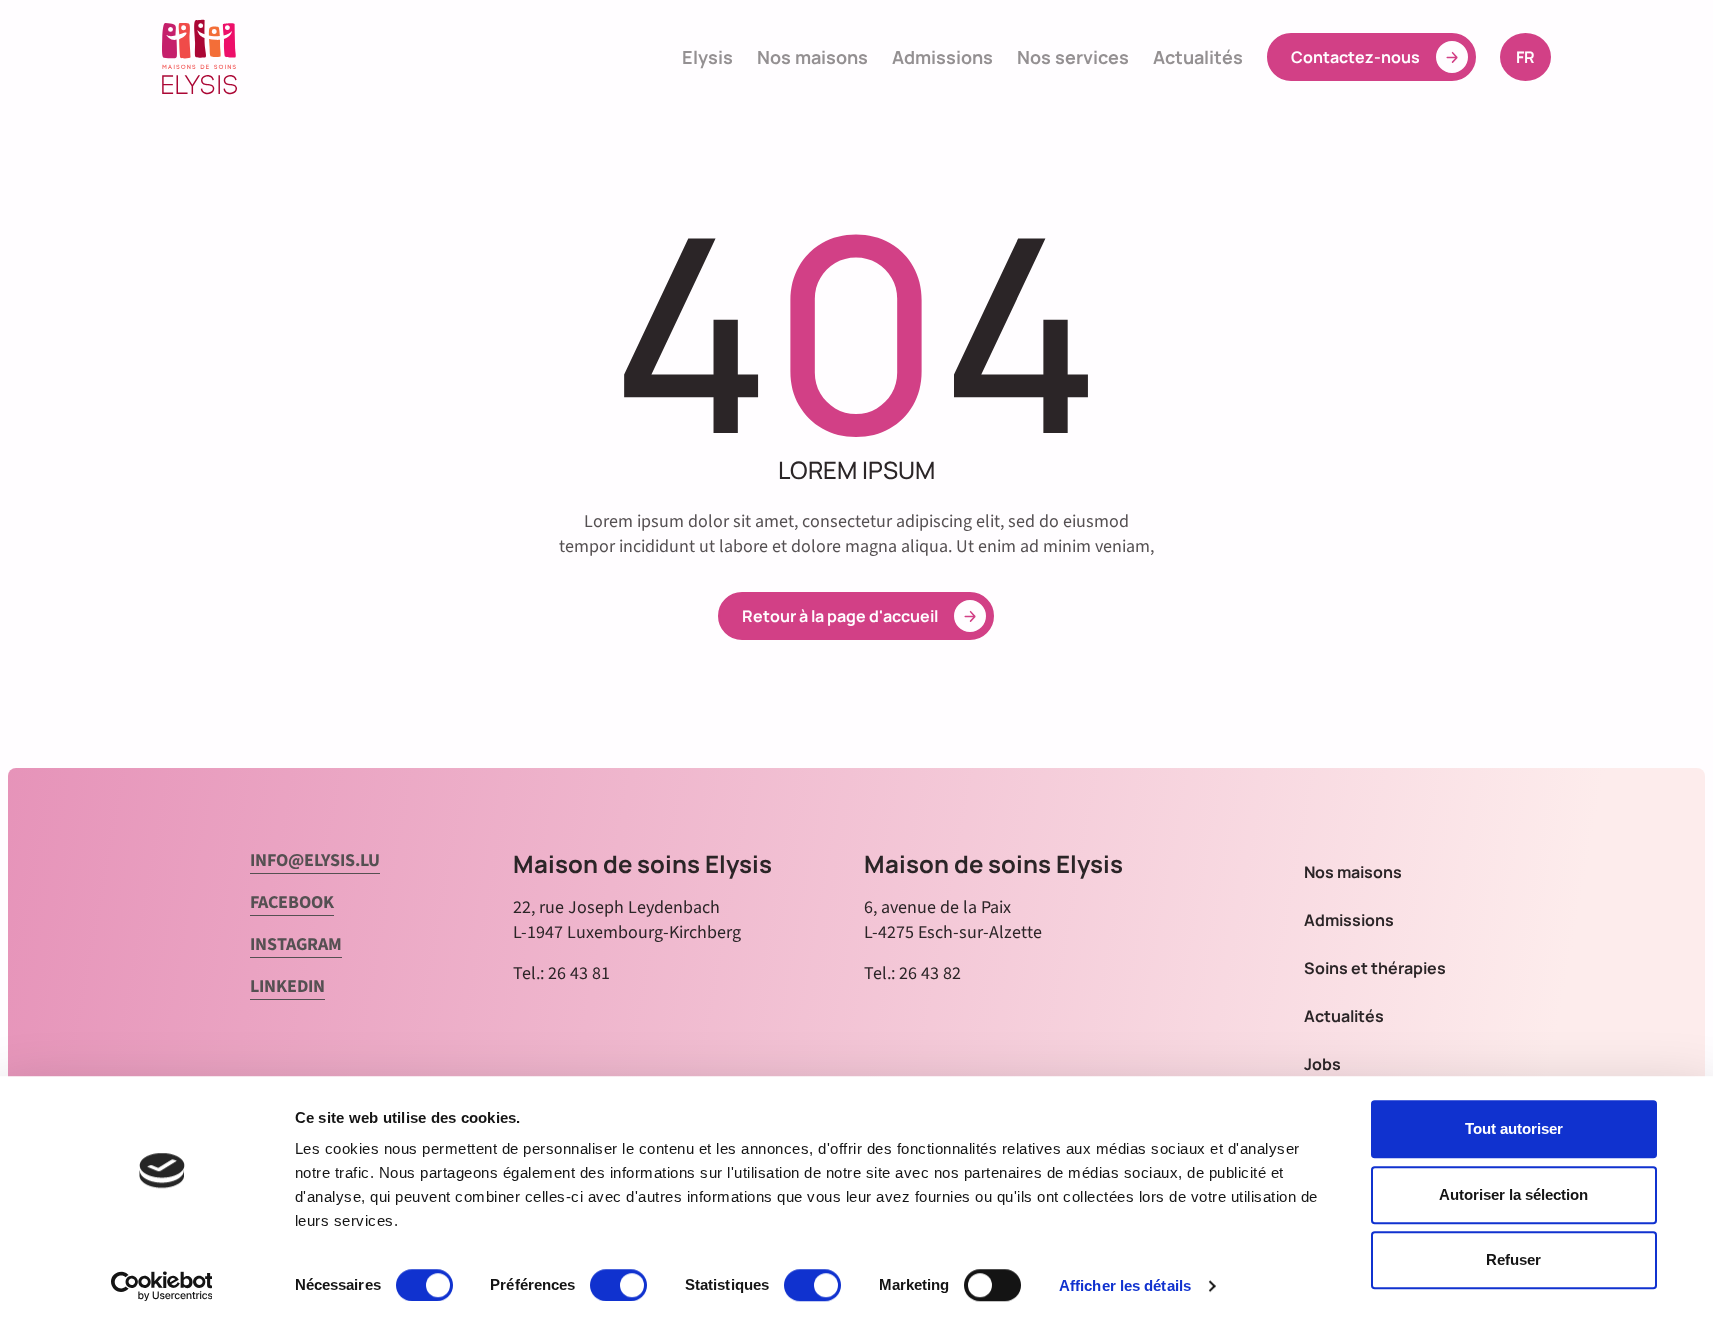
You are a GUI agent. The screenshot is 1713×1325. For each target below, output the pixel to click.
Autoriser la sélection (1513, 1194)
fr (1533, 56)
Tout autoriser (1514, 1128)
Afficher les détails (1125, 1285)
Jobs (1322, 1064)
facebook (292, 902)
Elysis (707, 57)
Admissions (942, 57)
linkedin (287, 986)
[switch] (618, 1285)
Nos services (1073, 57)
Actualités (1198, 57)
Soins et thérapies (1375, 968)
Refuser (1513, 1259)
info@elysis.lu (315, 860)
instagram (296, 944)
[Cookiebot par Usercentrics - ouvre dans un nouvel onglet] (161, 1286)
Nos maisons (812, 57)
